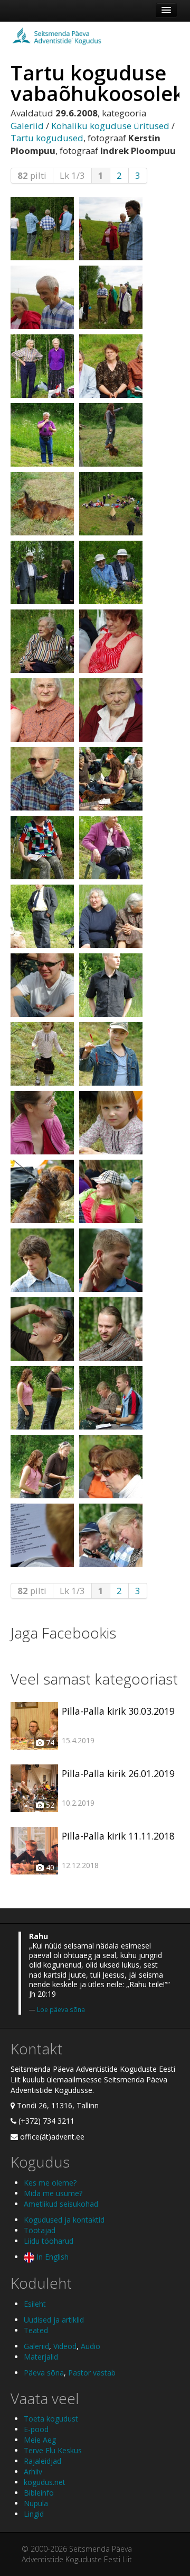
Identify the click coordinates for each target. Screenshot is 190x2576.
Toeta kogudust (51, 2419)
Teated (36, 2330)
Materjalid (41, 2357)
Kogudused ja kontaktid (64, 2220)
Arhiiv (33, 2472)
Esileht (35, 2304)
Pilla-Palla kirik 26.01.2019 (118, 1773)
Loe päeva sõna (61, 2009)
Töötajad (40, 2230)
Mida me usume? (53, 2193)
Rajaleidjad (42, 2461)
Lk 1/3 (72, 175)
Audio (91, 2346)
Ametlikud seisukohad (61, 2204)
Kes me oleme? (50, 2183)
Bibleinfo (39, 2493)
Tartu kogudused (47, 138)
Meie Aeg (40, 2440)
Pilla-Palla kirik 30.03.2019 (118, 1711)
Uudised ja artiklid (54, 2320)
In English (51, 2257)
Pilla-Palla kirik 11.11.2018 (118, 1836)
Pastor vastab (92, 2373)
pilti (32, 175)
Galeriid (27, 126)
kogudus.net (45, 2482)
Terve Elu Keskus (53, 2450)
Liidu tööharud (49, 2241)
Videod (65, 2346)
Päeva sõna (44, 2373)
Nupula (36, 2503)
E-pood (36, 2429)
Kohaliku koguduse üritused (110, 126)
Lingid (34, 2514)
